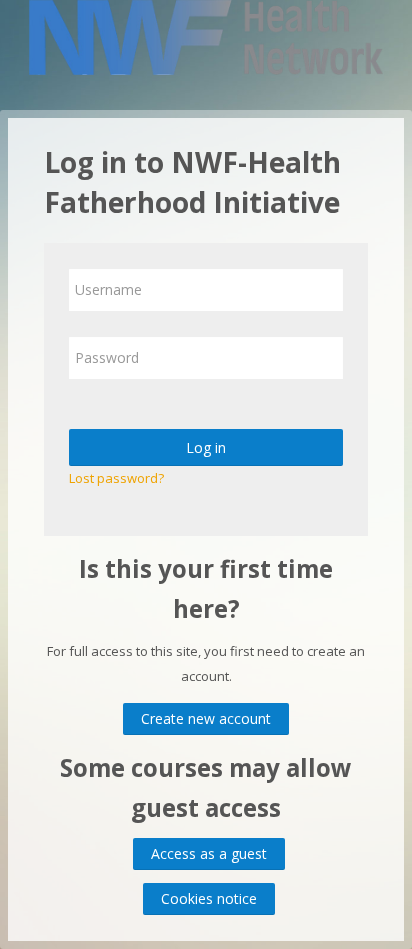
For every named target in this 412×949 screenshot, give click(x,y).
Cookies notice (209, 898)
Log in (206, 447)
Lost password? (116, 478)
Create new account (206, 718)
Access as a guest (209, 853)
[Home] (206, 41)
